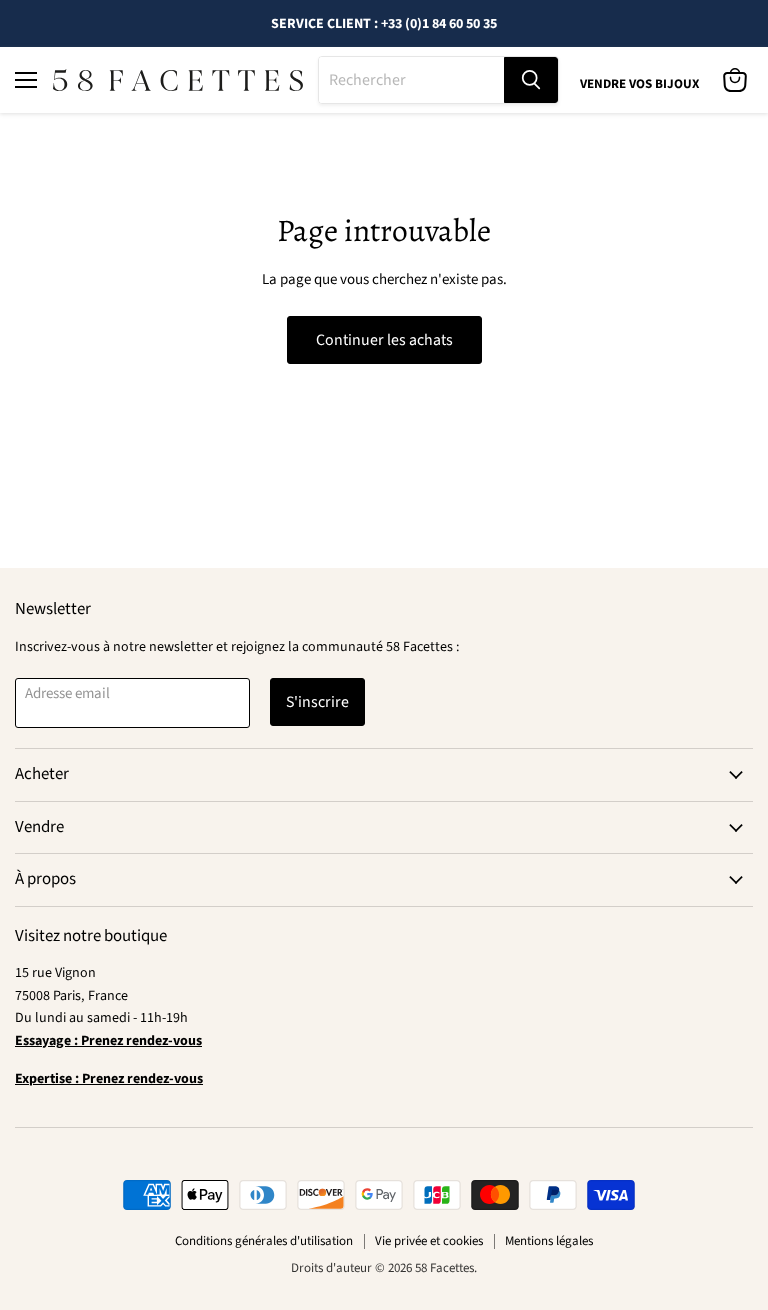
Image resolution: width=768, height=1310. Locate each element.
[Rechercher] (531, 80)
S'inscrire (317, 702)
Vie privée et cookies (429, 1241)
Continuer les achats (384, 340)
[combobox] (411, 80)
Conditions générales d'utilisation (264, 1241)
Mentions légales (549, 1241)
